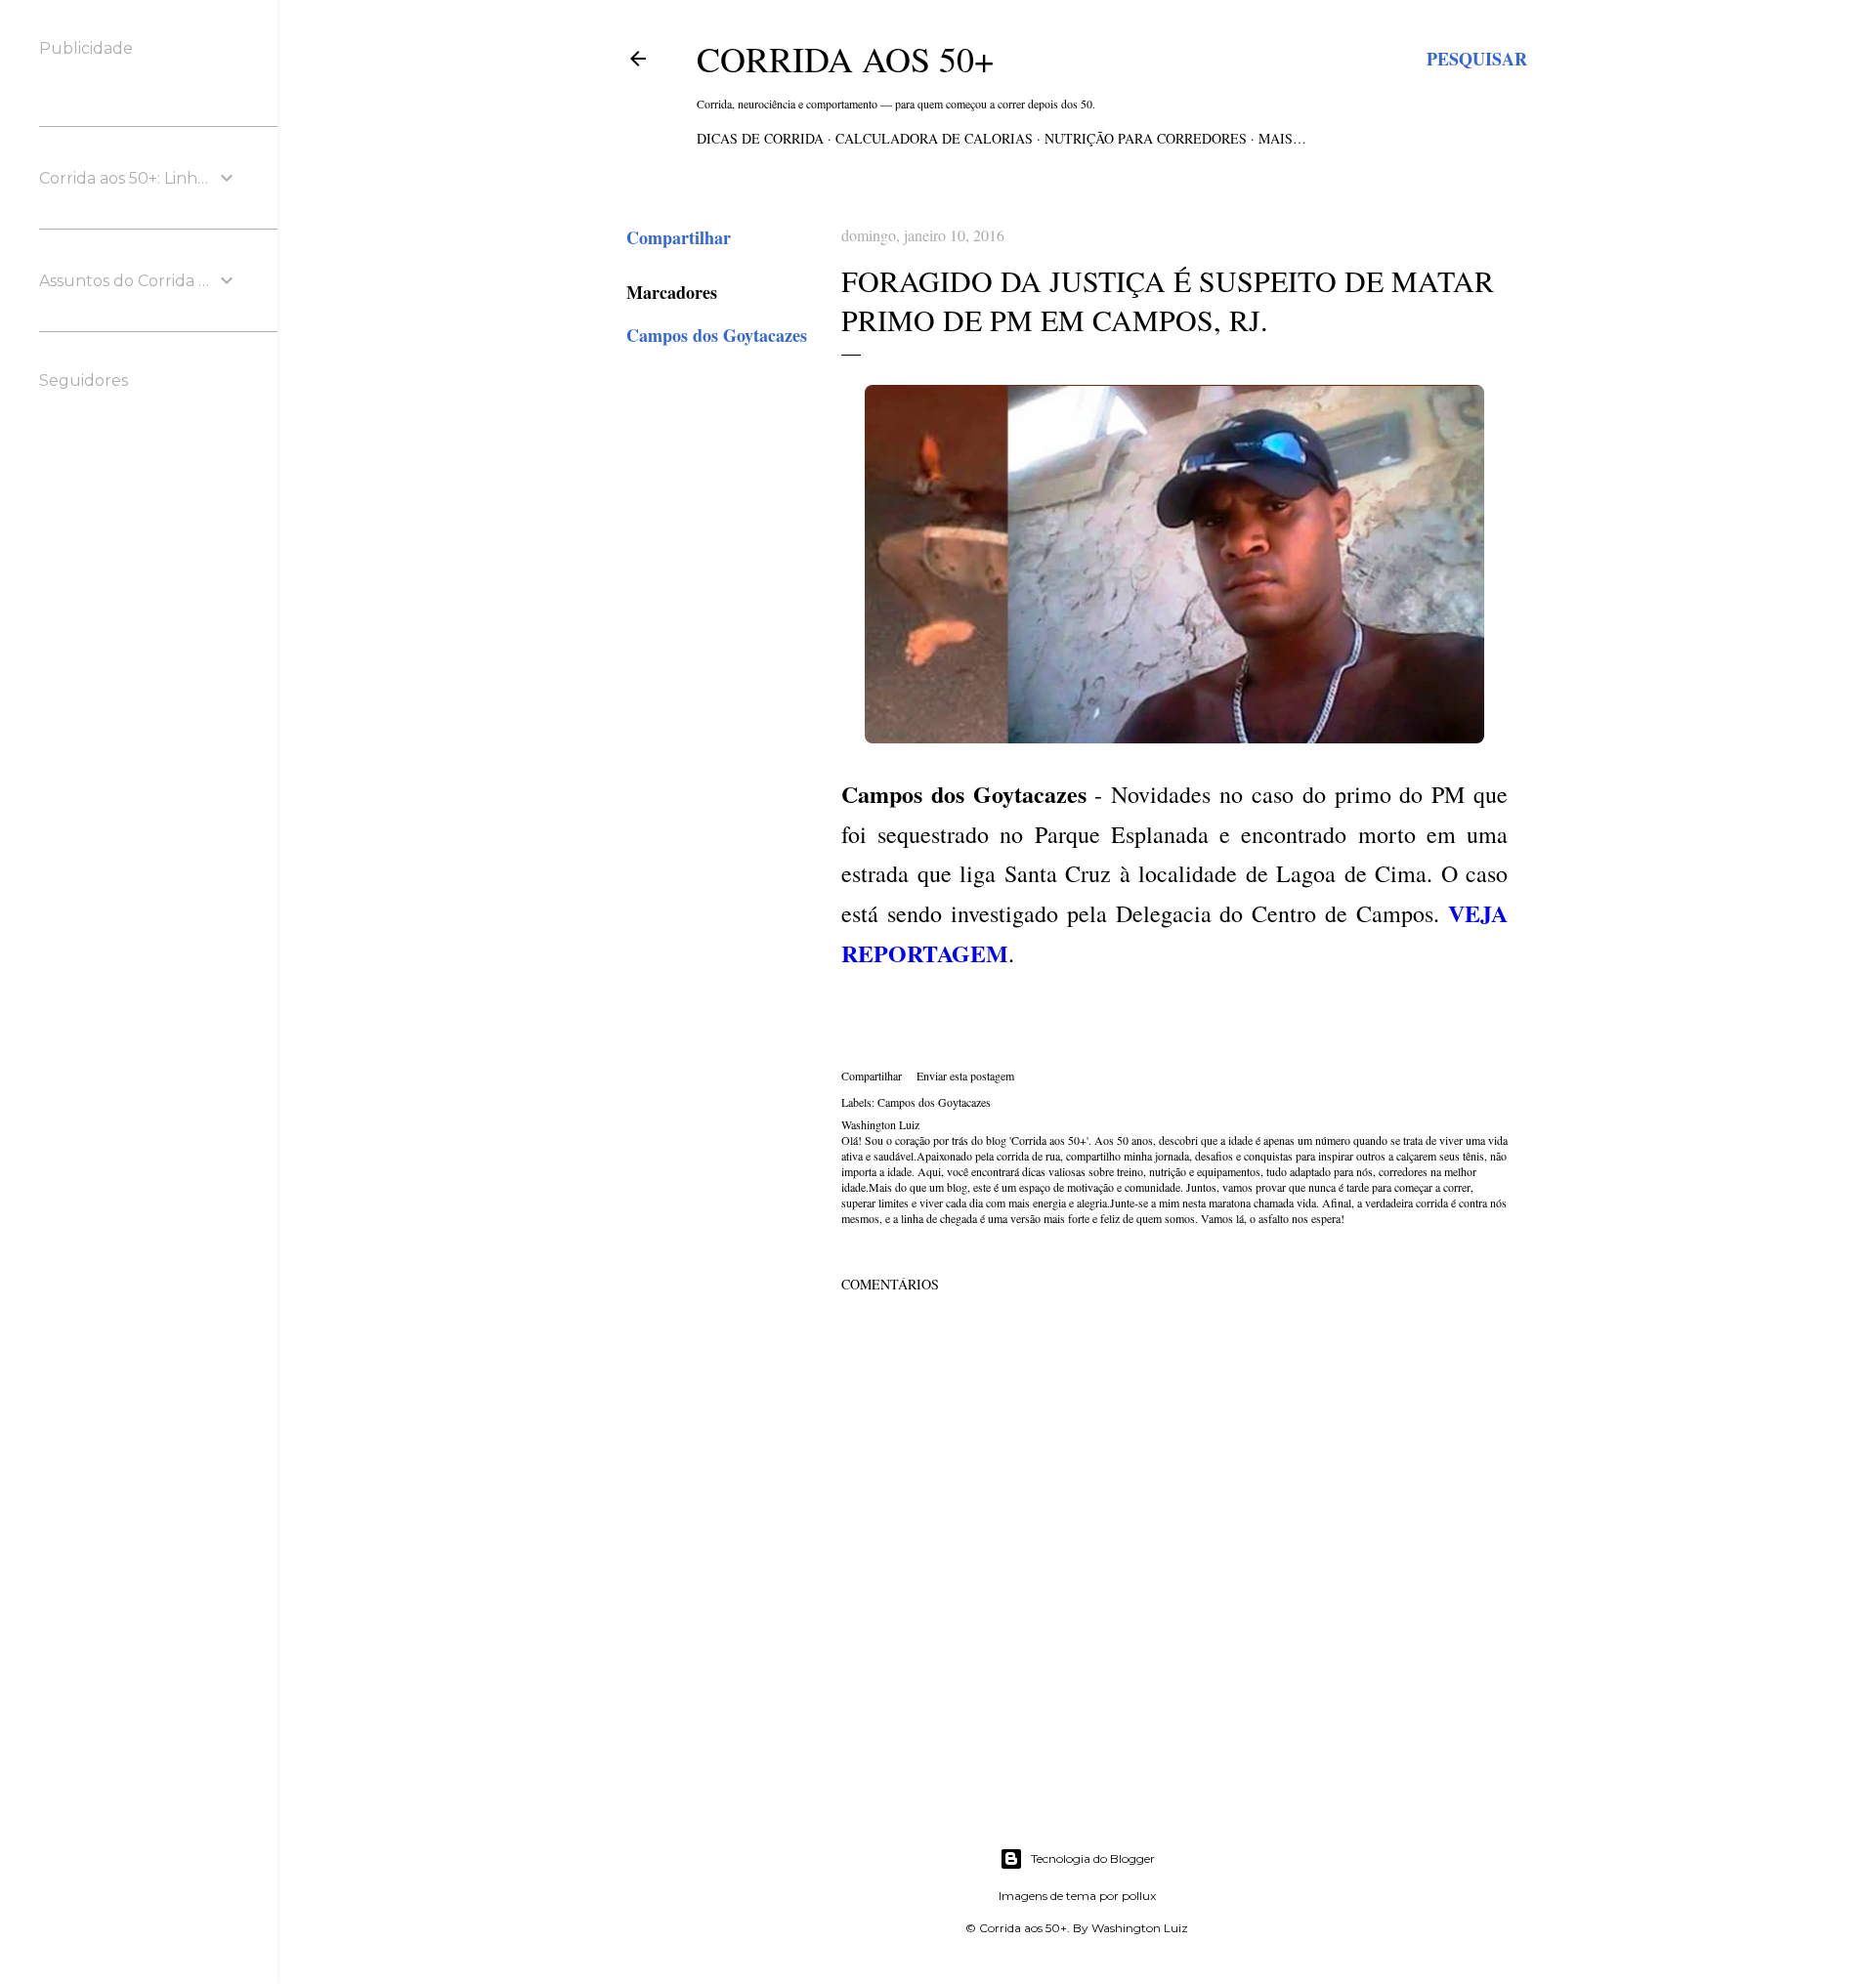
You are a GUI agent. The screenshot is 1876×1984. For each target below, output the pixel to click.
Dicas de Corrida (760, 138)
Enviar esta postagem (965, 1076)
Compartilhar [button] (679, 237)
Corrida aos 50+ (845, 59)
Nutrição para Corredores (1146, 138)
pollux (1139, 1896)
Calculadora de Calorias (934, 138)
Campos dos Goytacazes (717, 335)
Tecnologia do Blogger (1093, 1858)
